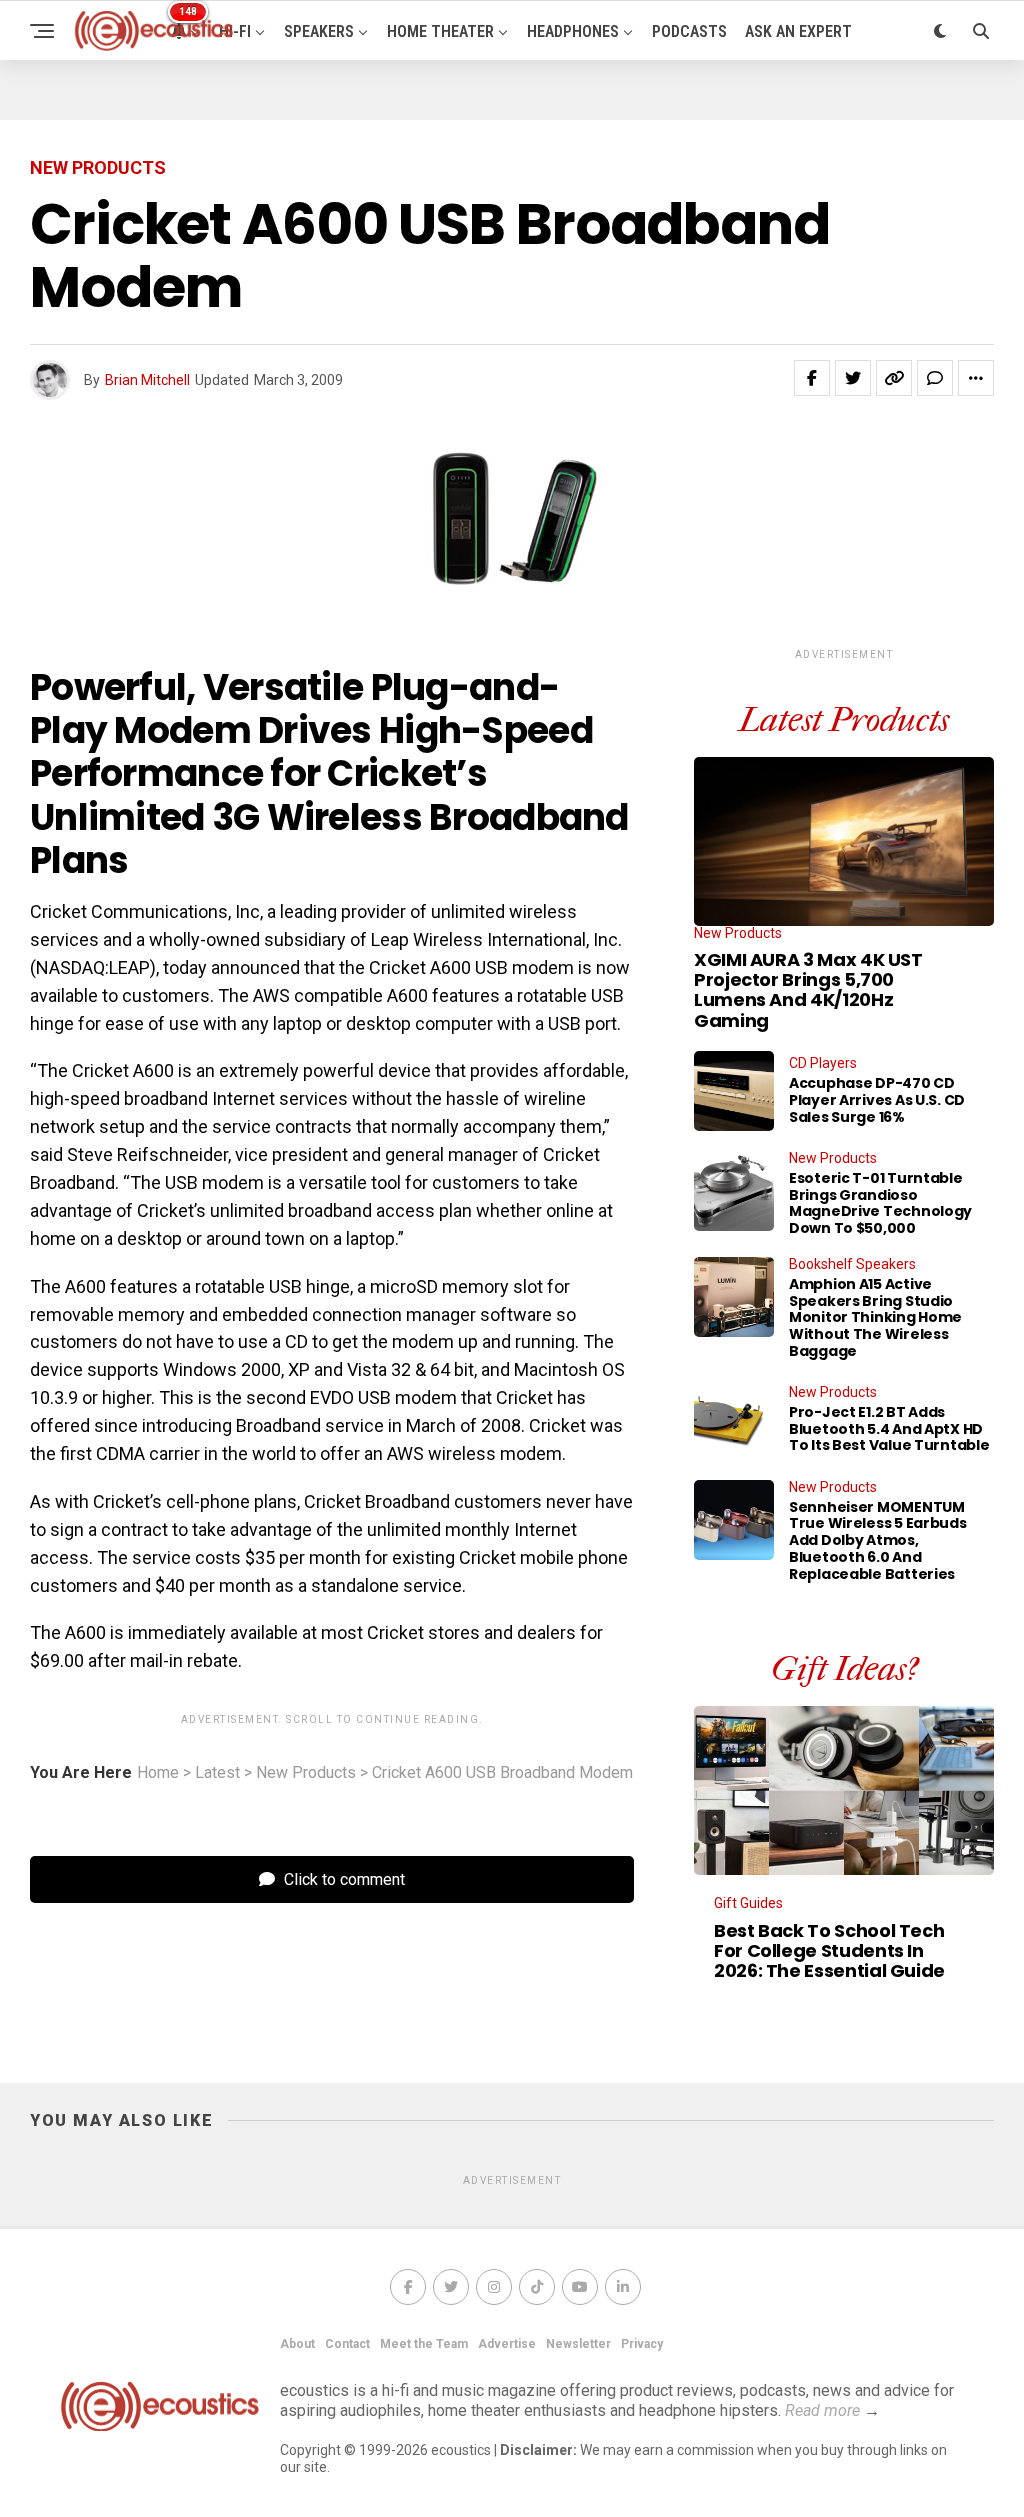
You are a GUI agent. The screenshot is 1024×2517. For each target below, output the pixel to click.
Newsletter (578, 2344)
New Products (306, 1773)
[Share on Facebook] (812, 378)
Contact (347, 2344)
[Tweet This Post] (853, 378)
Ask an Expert (798, 31)
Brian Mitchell (147, 380)
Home (158, 1773)
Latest (217, 1773)
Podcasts (689, 31)
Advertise (507, 2344)
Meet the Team (424, 2344)
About (297, 2344)
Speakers (319, 31)
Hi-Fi (235, 31)
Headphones (573, 31)
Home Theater (440, 31)
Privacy (642, 2344)
